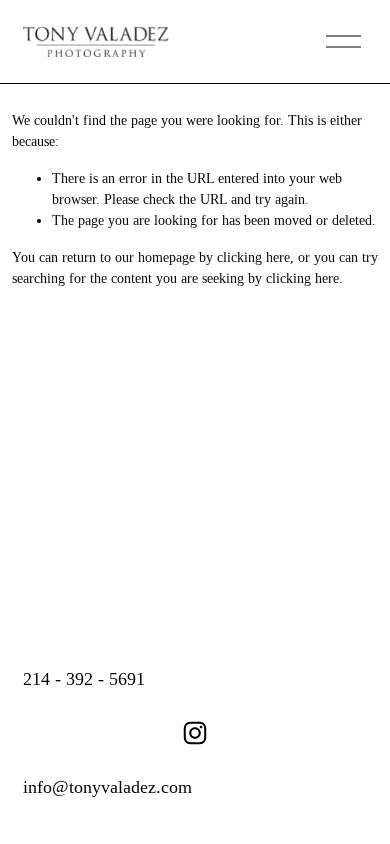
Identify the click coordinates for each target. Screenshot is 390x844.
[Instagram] (195, 733)
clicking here (253, 257)
